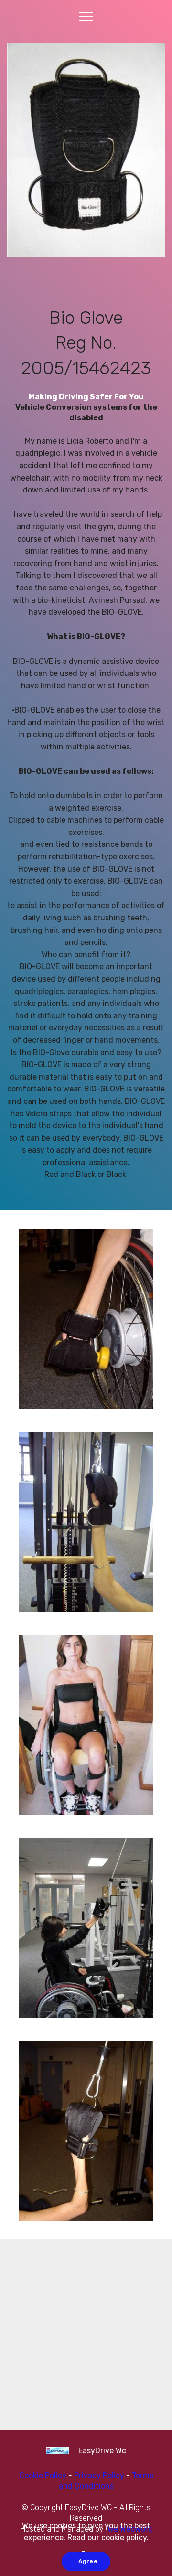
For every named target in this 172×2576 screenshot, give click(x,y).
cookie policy (124, 2538)
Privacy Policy (100, 2475)
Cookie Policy (43, 2475)
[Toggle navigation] (86, 16)
